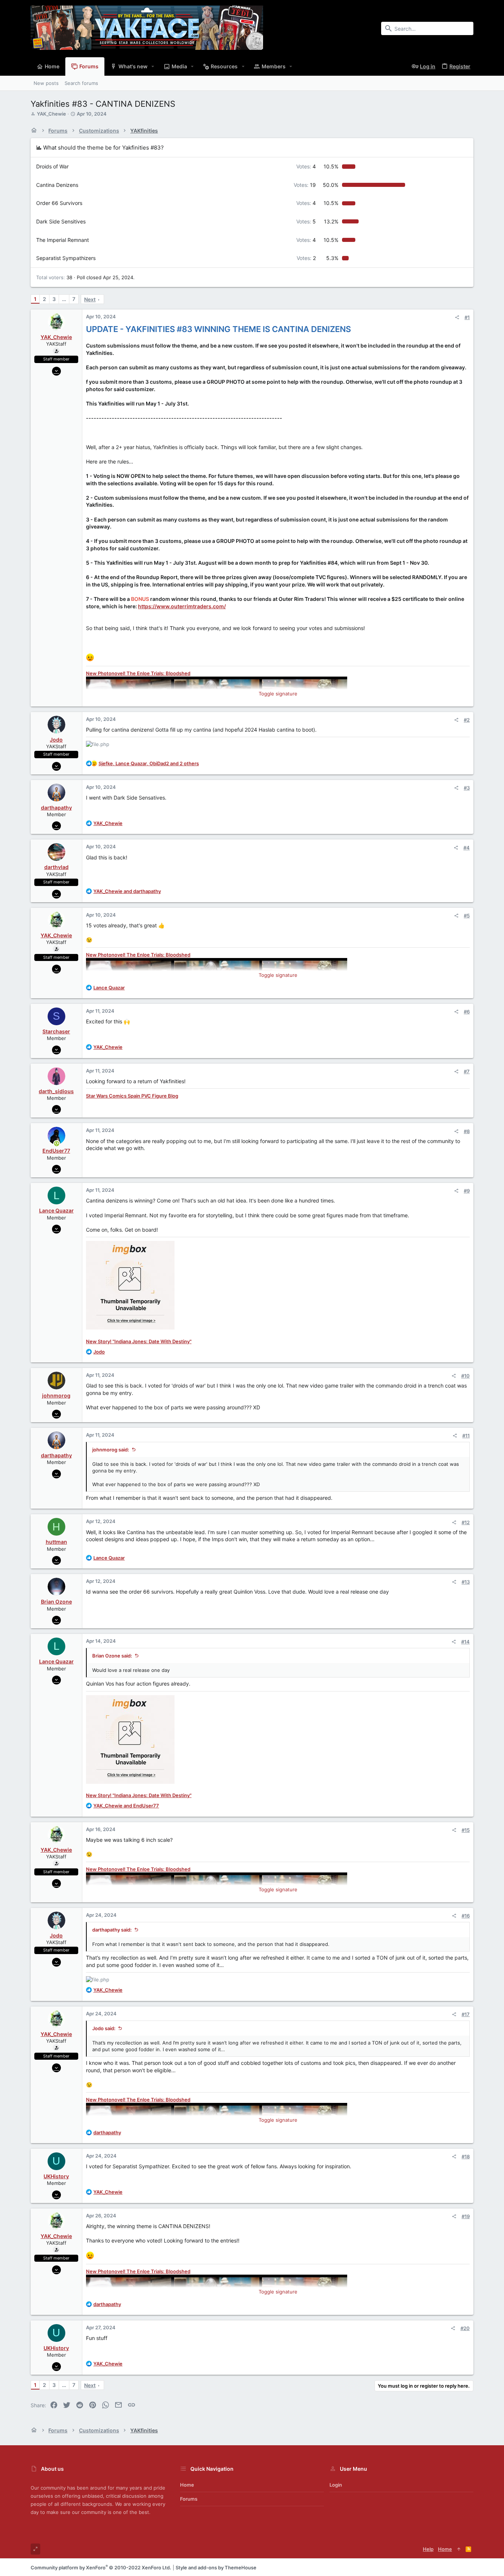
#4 (467, 848)
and (127, 891)
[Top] (459, 2549)
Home (187, 2485)
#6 (467, 1012)
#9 (467, 1191)
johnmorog (56, 1395)
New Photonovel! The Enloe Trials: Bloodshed (138, 673)
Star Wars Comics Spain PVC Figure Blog (132, 1096)
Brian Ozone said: (112, 1656)
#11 (466, 1436)
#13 (466, 1582)
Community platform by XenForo (101, 2568)
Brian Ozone (56, 1602)
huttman (56, 1542)
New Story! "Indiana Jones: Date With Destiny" (139, 1341)
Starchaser (56, 1031)
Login (336, 2485)
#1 (467, 317)
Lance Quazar (56, 1210)
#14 (465, 1642)
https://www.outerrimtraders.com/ (182, 606)
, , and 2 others (149, 763)
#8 (467, 1131)
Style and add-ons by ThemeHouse (216, 2568)
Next (90, 299)
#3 (467, 788)
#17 (466, 2014)
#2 (467, 720)
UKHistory (56, 2176)
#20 (465, 2328)
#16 (466, 1916)
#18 (466, 2156)
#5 (467, 916)
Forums (189, 2499)
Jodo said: (104, 2028)
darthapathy (56, 808)
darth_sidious (56, 1091)
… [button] (64, 299)
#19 (466, 2216)
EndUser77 (56, 1151)
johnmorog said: (111, 1450)
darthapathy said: (112, 1930)
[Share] (457, 317)
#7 (467, 1071)
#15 (466, 1830)
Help (428, 2549)
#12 (466, 1522)
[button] (153, 66)
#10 (465, 1376)
